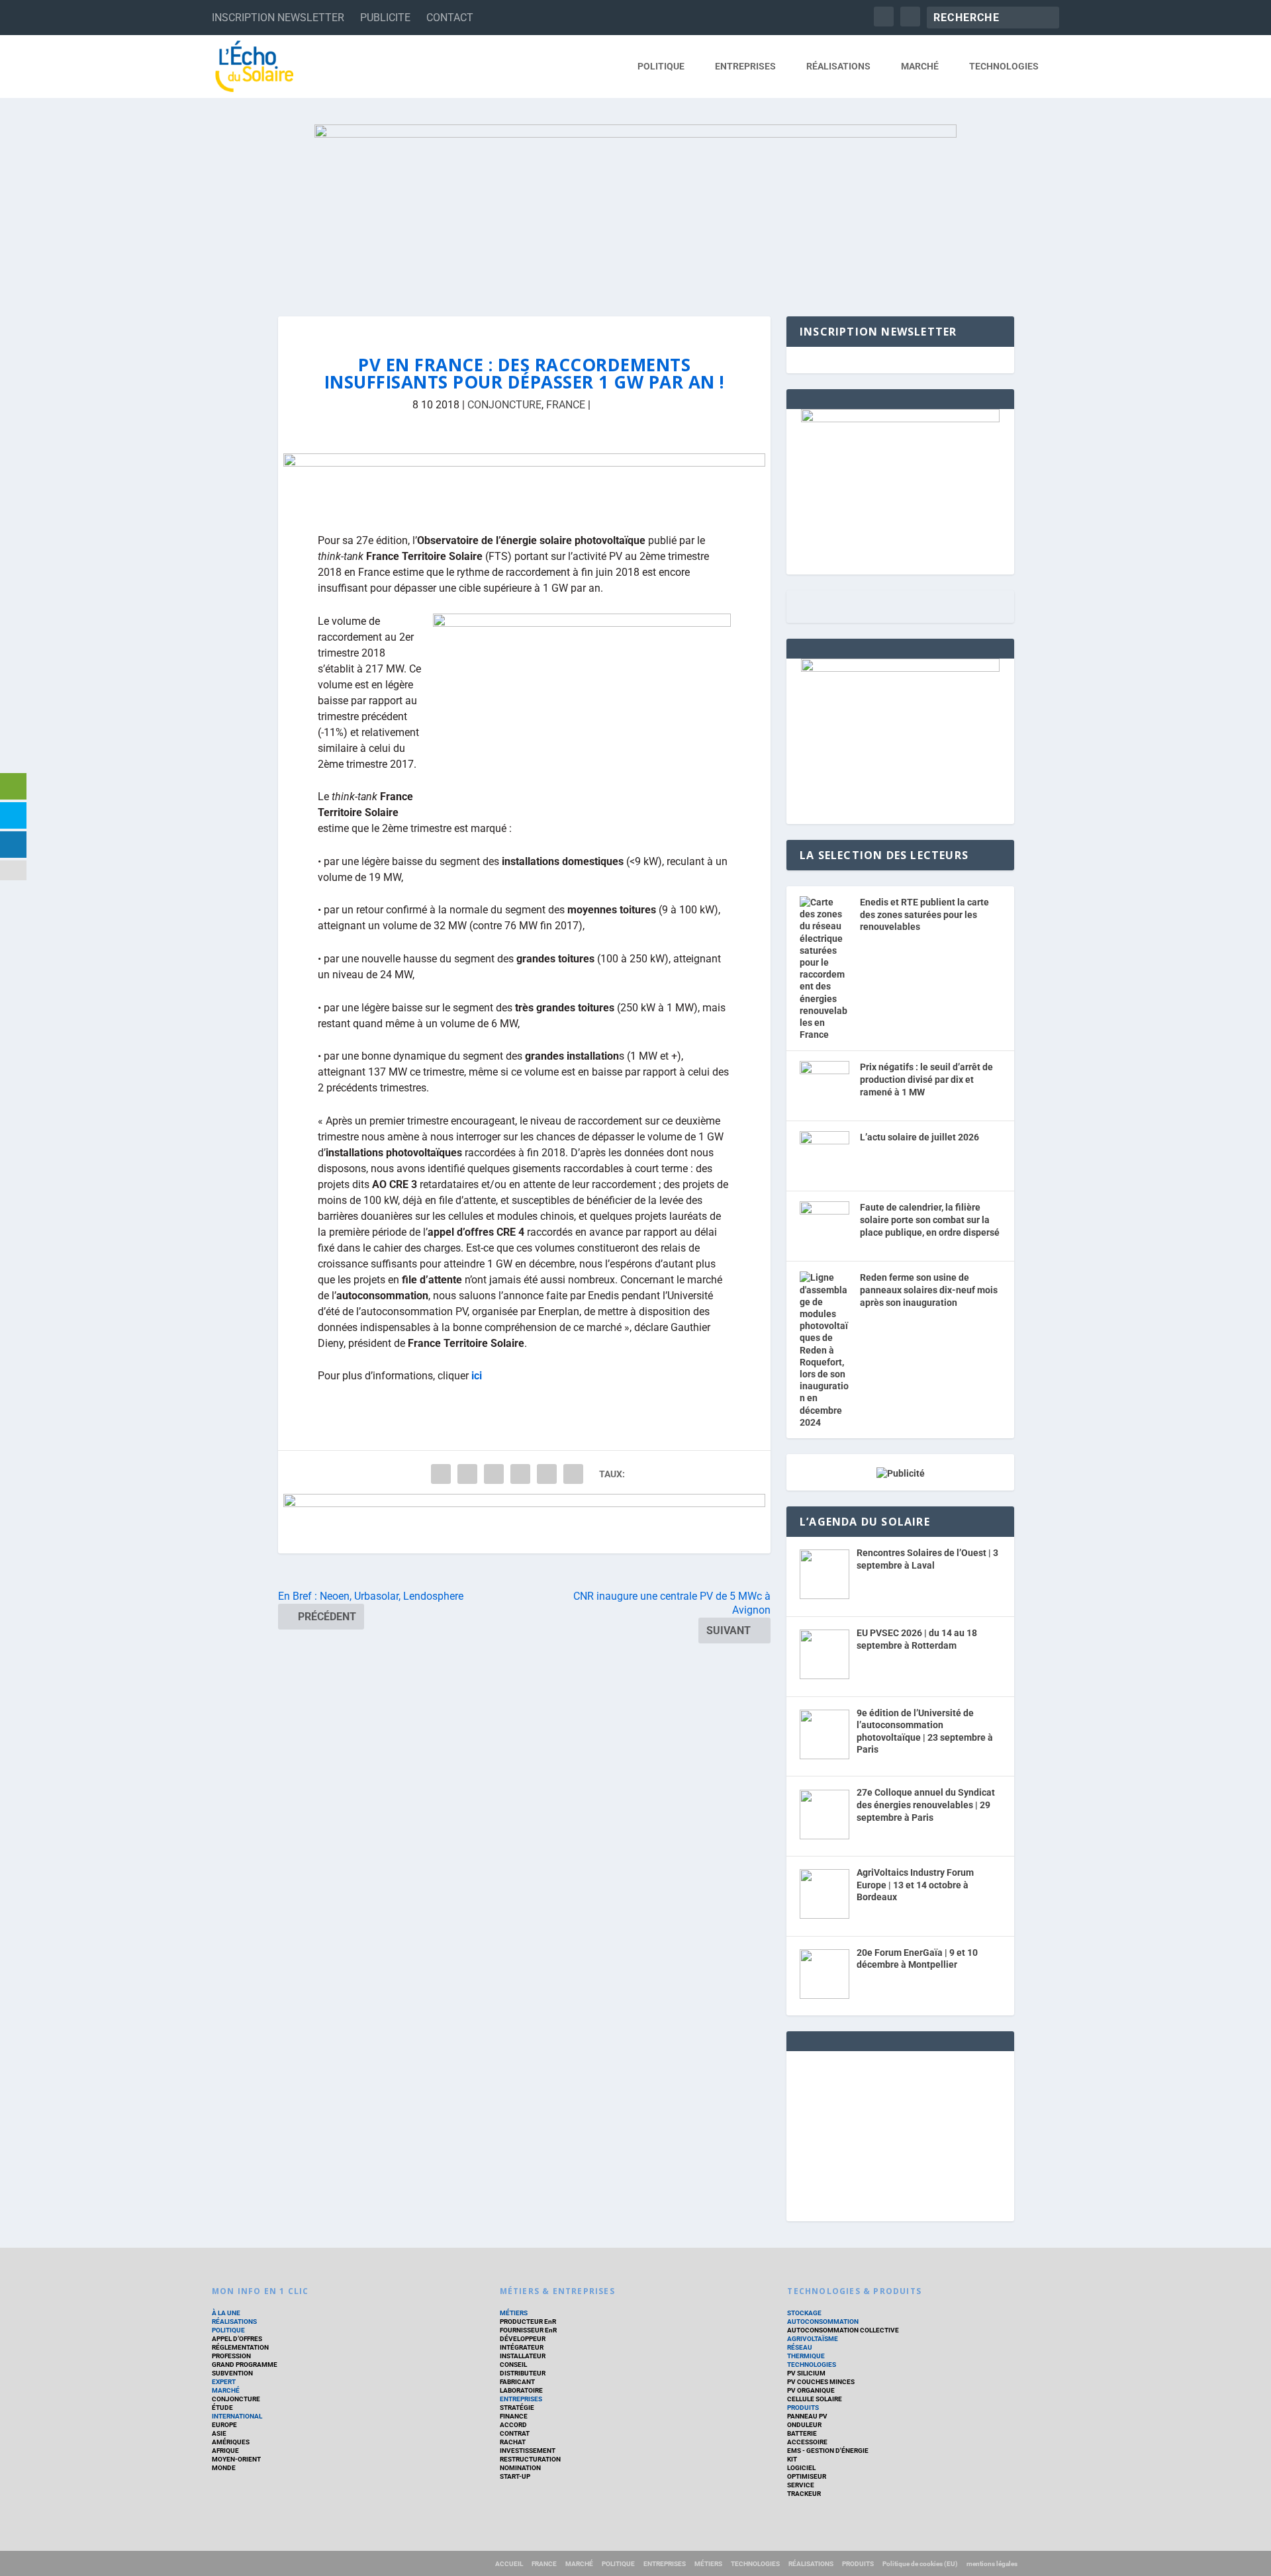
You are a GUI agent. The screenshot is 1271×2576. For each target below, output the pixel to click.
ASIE (219, 2433)
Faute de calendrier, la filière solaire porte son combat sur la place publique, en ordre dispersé (930, 1219)
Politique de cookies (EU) (920, 2564)
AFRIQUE (225, 2451)
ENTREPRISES (745, 66)
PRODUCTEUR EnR (528, 2322)
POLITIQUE (661, 66)
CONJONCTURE (504, 405)
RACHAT (513, 2442)
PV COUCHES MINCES (821, 2382)
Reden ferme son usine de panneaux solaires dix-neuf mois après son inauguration (929, 1290)
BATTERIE (802, 2433)
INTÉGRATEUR (522, 2347)
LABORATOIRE (521, 2390)
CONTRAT (515, 2433)
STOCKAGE (804, 2313)
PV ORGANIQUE (811, 2390)
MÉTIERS (514, 2313)
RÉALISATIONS (838, 66)
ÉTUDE (222, 2408)
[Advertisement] (900, 2134)
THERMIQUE (806, 2356)
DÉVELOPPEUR (523, 2339)
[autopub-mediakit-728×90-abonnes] (524, 1524)
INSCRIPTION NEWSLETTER (278, 18)
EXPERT (224, 2382)
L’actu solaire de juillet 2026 (919, 1137)
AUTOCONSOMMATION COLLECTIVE (843, 2330)
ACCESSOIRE (807, 2442)
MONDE (224, 2468)
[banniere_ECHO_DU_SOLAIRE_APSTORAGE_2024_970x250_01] (635, 207)
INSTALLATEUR (523, 2356)
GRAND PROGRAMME (245, 2365)
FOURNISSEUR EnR (528, 2330)
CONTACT (450, 18)
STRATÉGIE (517, 2408)
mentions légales (992, 2564)
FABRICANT (517, 2382)
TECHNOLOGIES (1004, 66)
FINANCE (514, 2416)
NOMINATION (520, 2468)
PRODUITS (803, 2408)
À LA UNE (226, 2313)
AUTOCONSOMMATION (823, 2322)
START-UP (515, 2476)
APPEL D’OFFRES (237, 2339)
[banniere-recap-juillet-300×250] (900, 668)
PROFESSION (231, 2356)
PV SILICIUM (806, 2373)
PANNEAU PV (807, 2416)
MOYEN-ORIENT (236, 2459)
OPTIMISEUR (807, 2476)
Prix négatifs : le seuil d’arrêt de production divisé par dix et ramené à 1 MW (926, 1079)
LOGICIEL (801, 2468)
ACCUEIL (509, 2564)
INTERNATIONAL (237, 2416)
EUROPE (224, 2425)
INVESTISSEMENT (528, 2451)
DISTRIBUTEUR (523, 2373)
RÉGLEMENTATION (240, 2347)
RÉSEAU (800, 2347)
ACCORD (513, 2425)
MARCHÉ (920, 66)
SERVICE (801, 2485)
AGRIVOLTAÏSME (813, 2339)
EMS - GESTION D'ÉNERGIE (828, 2451)
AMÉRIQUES (231, 2442)
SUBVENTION (232, 2373)
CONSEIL (513, 2365)
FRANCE (566, 405)
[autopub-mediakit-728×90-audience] (524, 483)
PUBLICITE (385, 18)
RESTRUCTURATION (530, 2459)
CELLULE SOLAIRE (815, 2399)
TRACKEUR (804, 2494)
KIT (792, 2459)
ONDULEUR (804, 2425)
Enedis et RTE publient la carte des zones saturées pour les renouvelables (924, 914)
